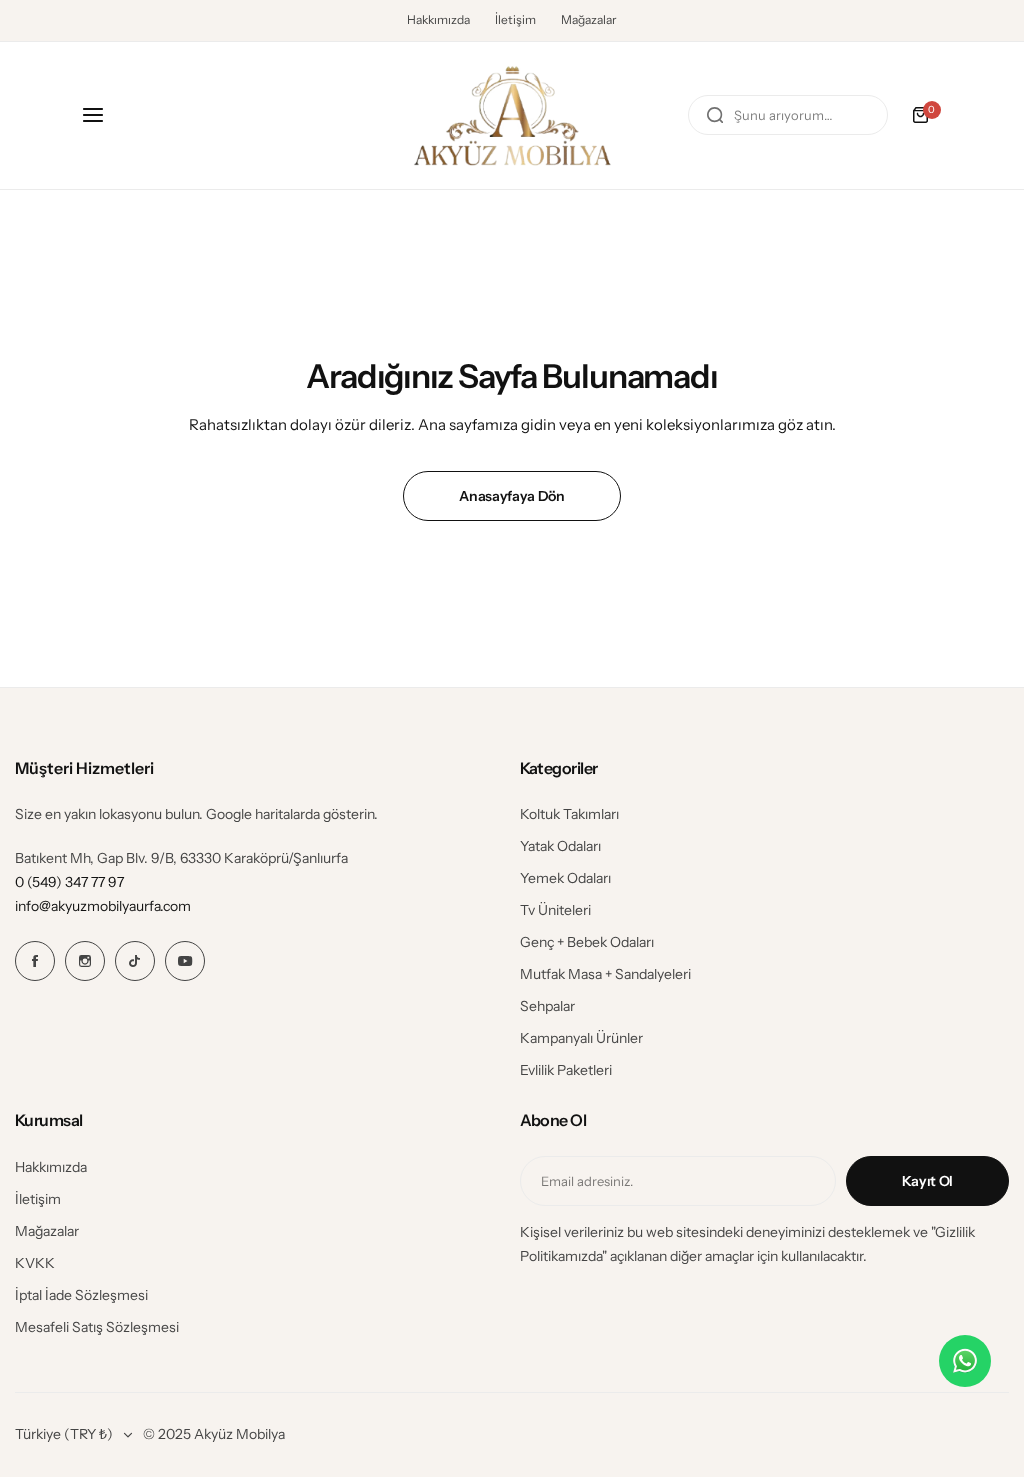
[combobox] (788, 115)
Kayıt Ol (927, 1181)
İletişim (515, 19)
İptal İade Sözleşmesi (81, 1295)
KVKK (35, 1263)
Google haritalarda (263, 814)
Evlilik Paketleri (566, 1070)
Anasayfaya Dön (511, 496)
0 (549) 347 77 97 (69, 882)
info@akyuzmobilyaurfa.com (103, 906)
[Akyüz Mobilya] (512, 115)
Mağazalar (589, 19)
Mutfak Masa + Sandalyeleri (605, 974)
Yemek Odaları (565, 878)
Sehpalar (547, 1006)
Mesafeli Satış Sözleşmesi (97, 1327)
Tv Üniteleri (555, 910)
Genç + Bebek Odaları (587, 942)
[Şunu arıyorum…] (715, 115)
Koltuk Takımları (569, 814)
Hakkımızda (438, 19)
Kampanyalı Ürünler (581, 1038)
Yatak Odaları (560, 846)
